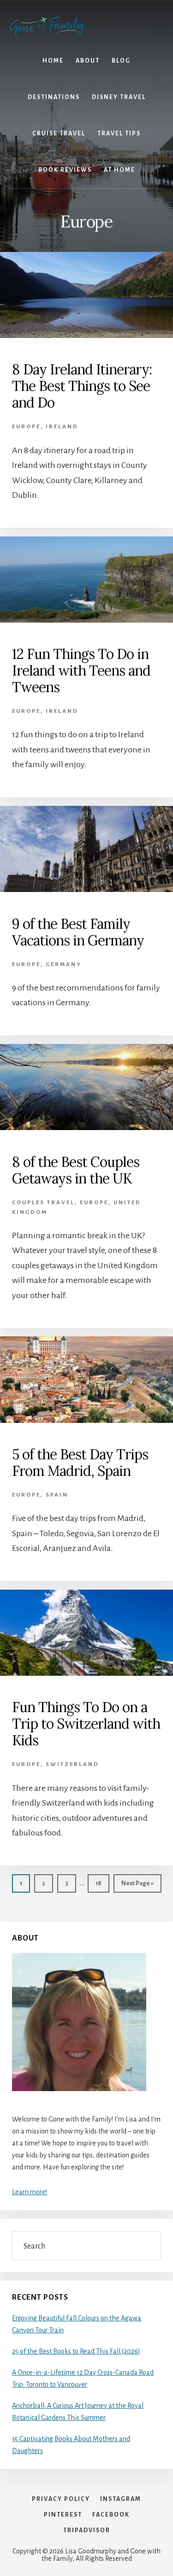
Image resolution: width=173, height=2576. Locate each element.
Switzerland (72, 1764)
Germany (64, 965)
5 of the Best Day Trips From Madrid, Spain (80, 1463)
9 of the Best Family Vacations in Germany (78, 932)
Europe (26, 427)
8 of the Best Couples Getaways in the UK (76, 1170)
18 (102, 1883)
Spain (57, 1495)
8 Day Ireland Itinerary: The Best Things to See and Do (82, 386)
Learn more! (30, 2192)
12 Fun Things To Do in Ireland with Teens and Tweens (81, 670)
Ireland (62, 427)
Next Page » (137, 1886)
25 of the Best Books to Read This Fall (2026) (76, 2351)
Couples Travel (43, 1203)
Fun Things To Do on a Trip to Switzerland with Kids (86, 1724)
